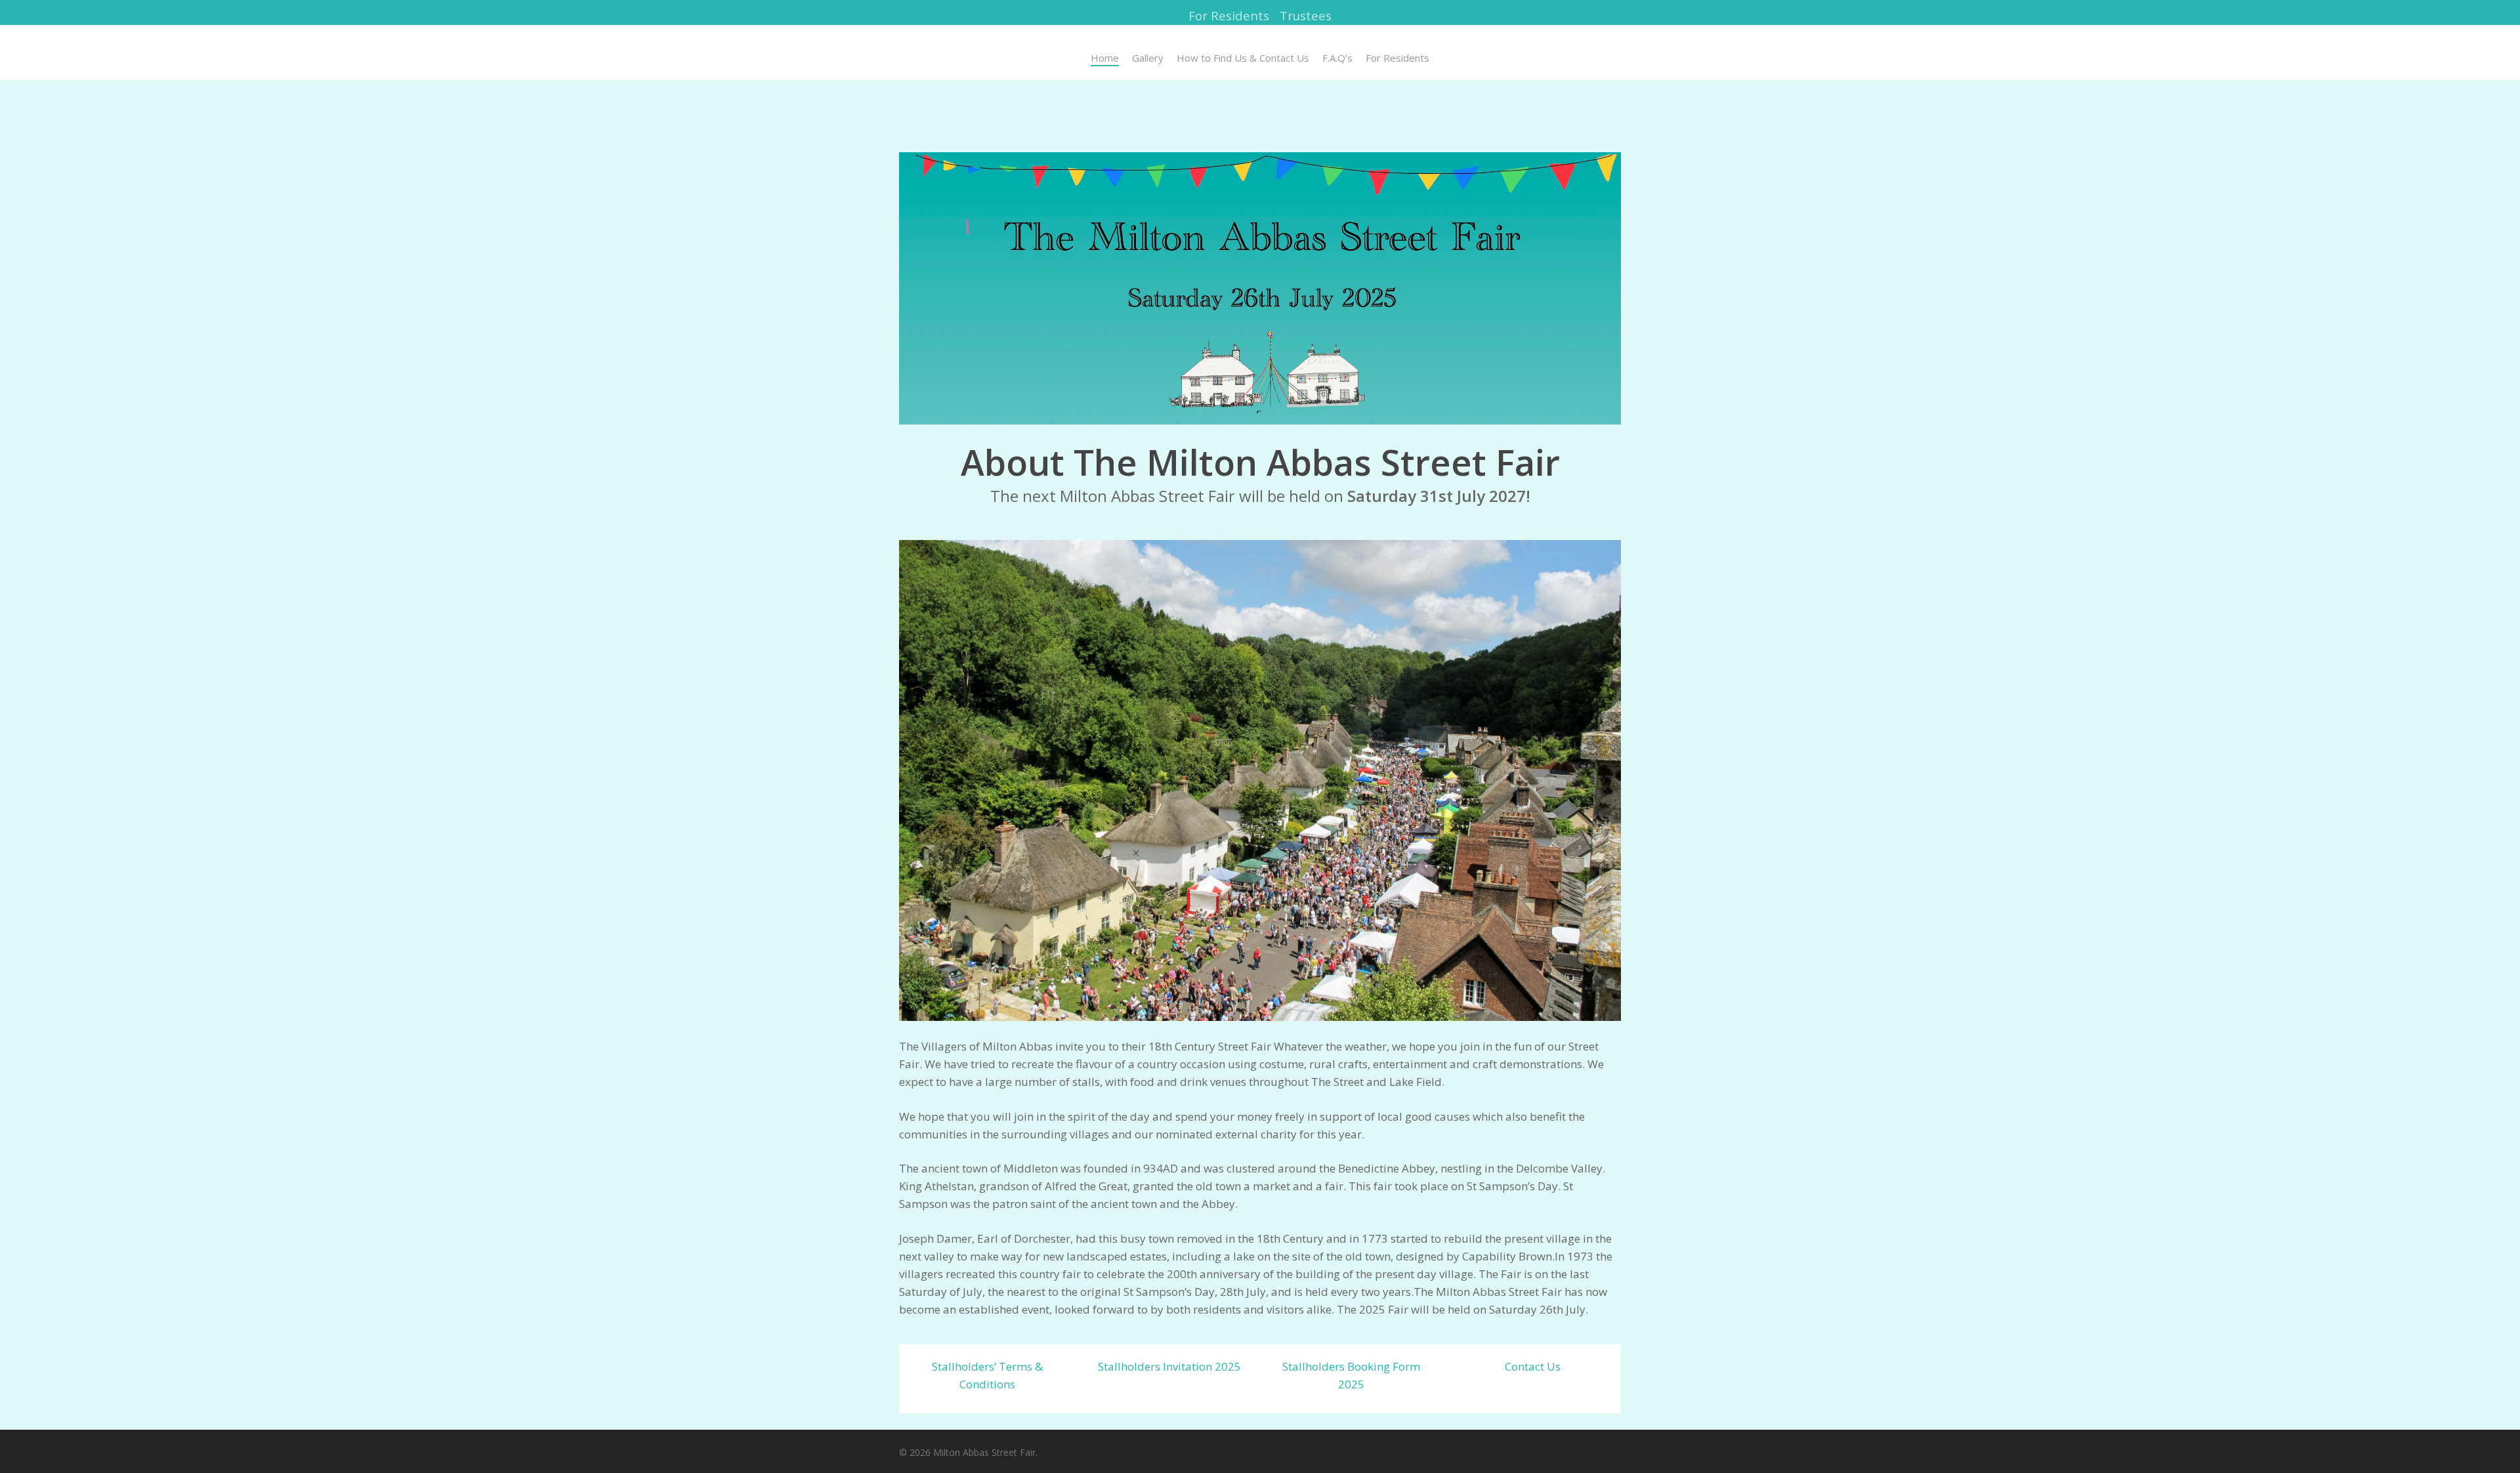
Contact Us (1533, 1366)
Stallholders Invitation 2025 (1169, 1366)
